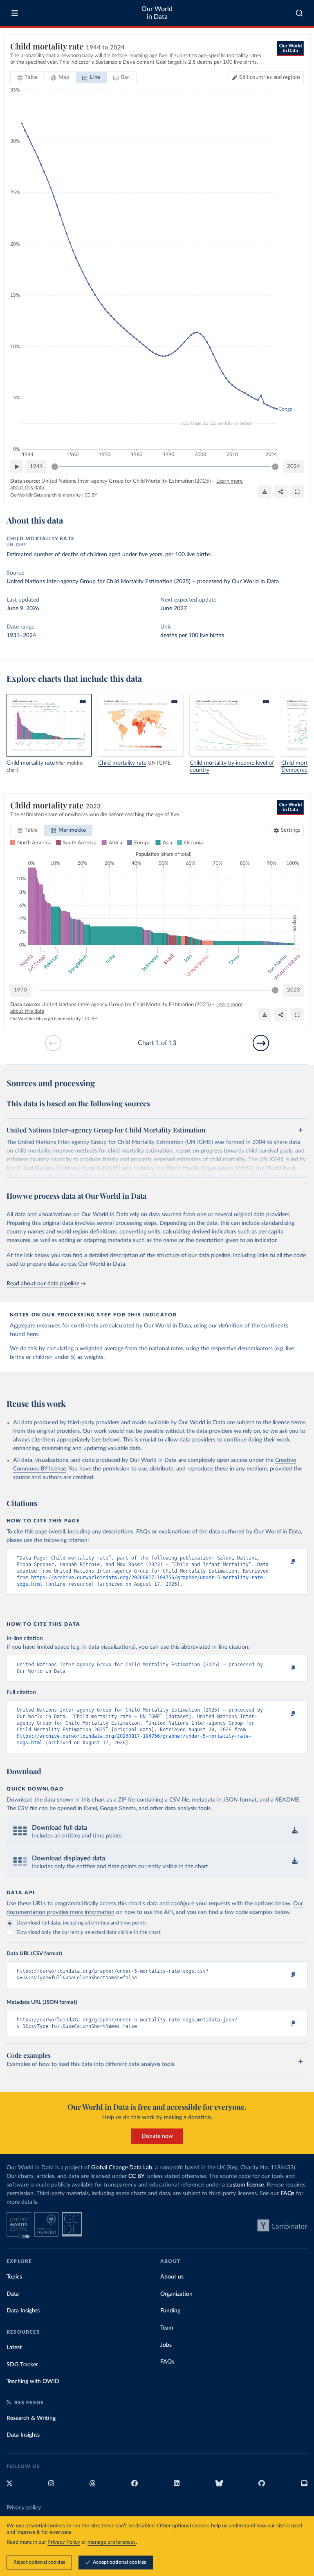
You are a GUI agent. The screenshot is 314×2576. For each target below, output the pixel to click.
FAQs (287, 2193)
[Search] (299, 13)
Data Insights (23, 2311)
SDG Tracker (22, 2365)
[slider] (55, 467)
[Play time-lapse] (17, 467)
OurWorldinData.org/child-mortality (46, 495)
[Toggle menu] (15, 13)
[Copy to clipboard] (284, 1562)
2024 (294, 467)
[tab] (28, 78)
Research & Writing (31, 2418)
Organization (176, 2294)
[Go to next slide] (261, 1043)
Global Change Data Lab (122, 2168)
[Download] (265, 492)
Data (13, 2294)
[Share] (281, 492)
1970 (20, 990)
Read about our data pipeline (43, 1284)
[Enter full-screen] (297, 492)
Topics (14, 2277)
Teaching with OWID (33, 2381)
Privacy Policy (64, 2542)
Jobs (166, 2345)
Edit (270, 77)
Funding (170, 2311)
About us (172, 2277)
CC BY (91, 495)
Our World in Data (157, 13)
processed (210, 582)
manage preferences (112, 2542)
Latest (14, 2348)
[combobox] (299, 13)
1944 (36, 467)
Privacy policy (24, 2508)
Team (167, 2328)
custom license (245, 2185)
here (32, 1334)
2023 (294, 990)
